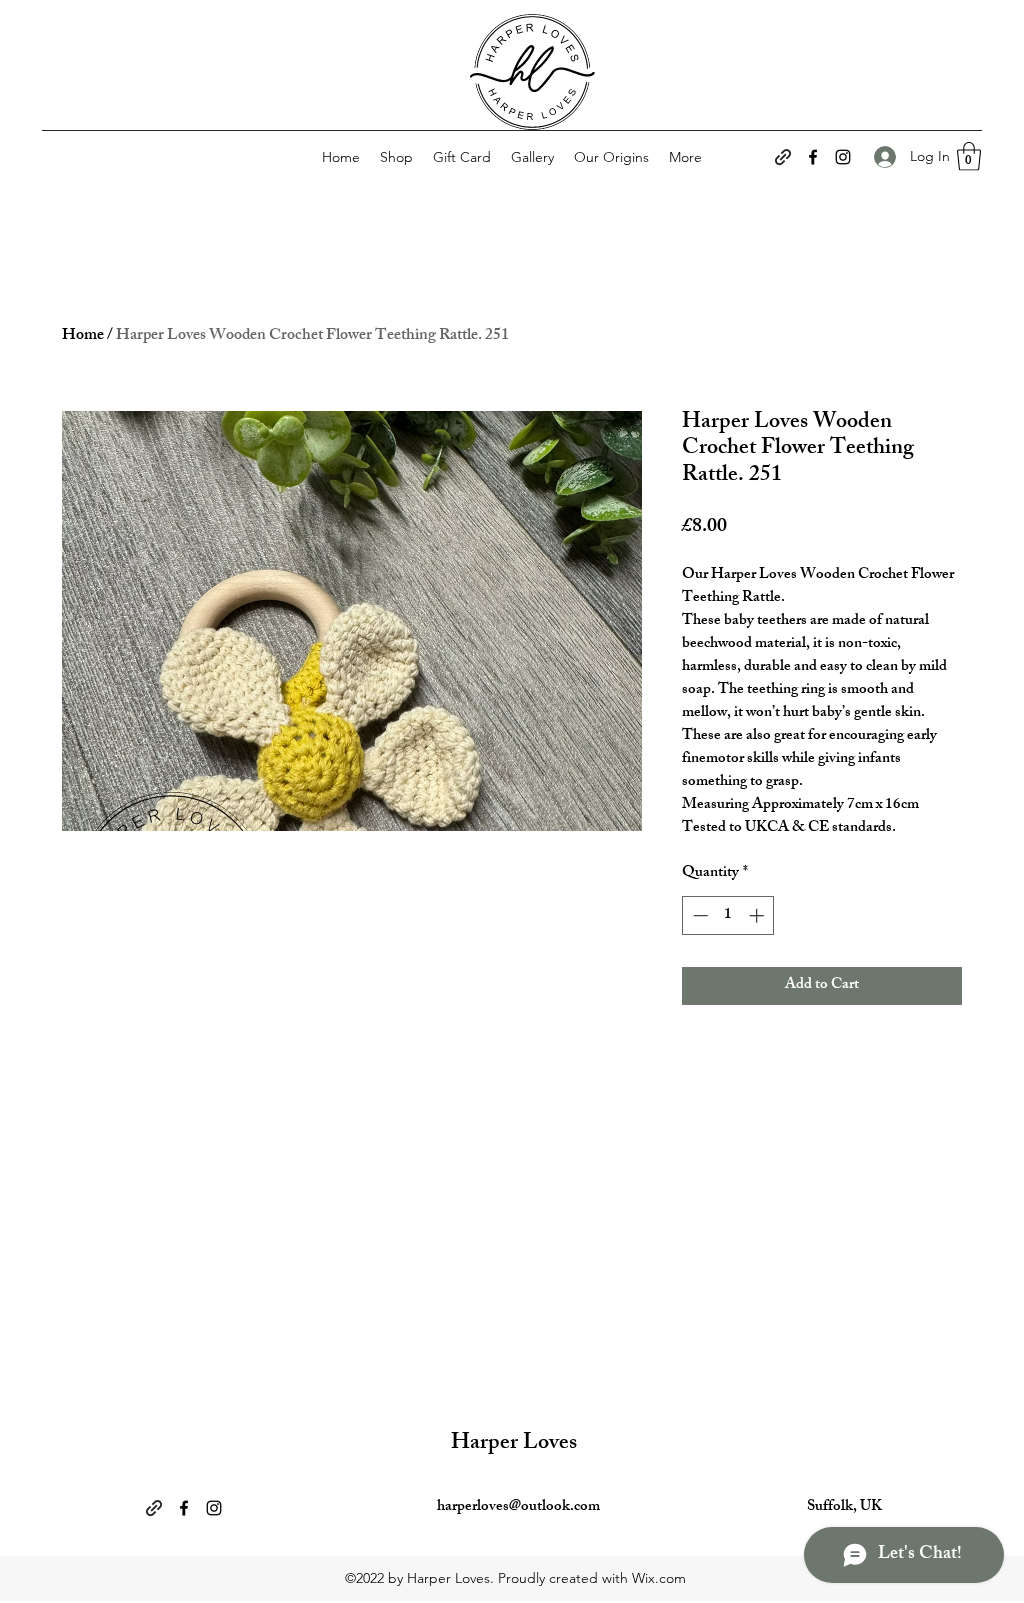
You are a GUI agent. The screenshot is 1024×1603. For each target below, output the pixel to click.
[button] (969, 156)
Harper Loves (514, 1444)
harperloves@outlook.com (518, 1507)
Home (83, 336)
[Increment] (758, 915)
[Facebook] (813, 157)
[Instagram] (843, 157)
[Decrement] (698, 915)
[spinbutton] (728, 915)
